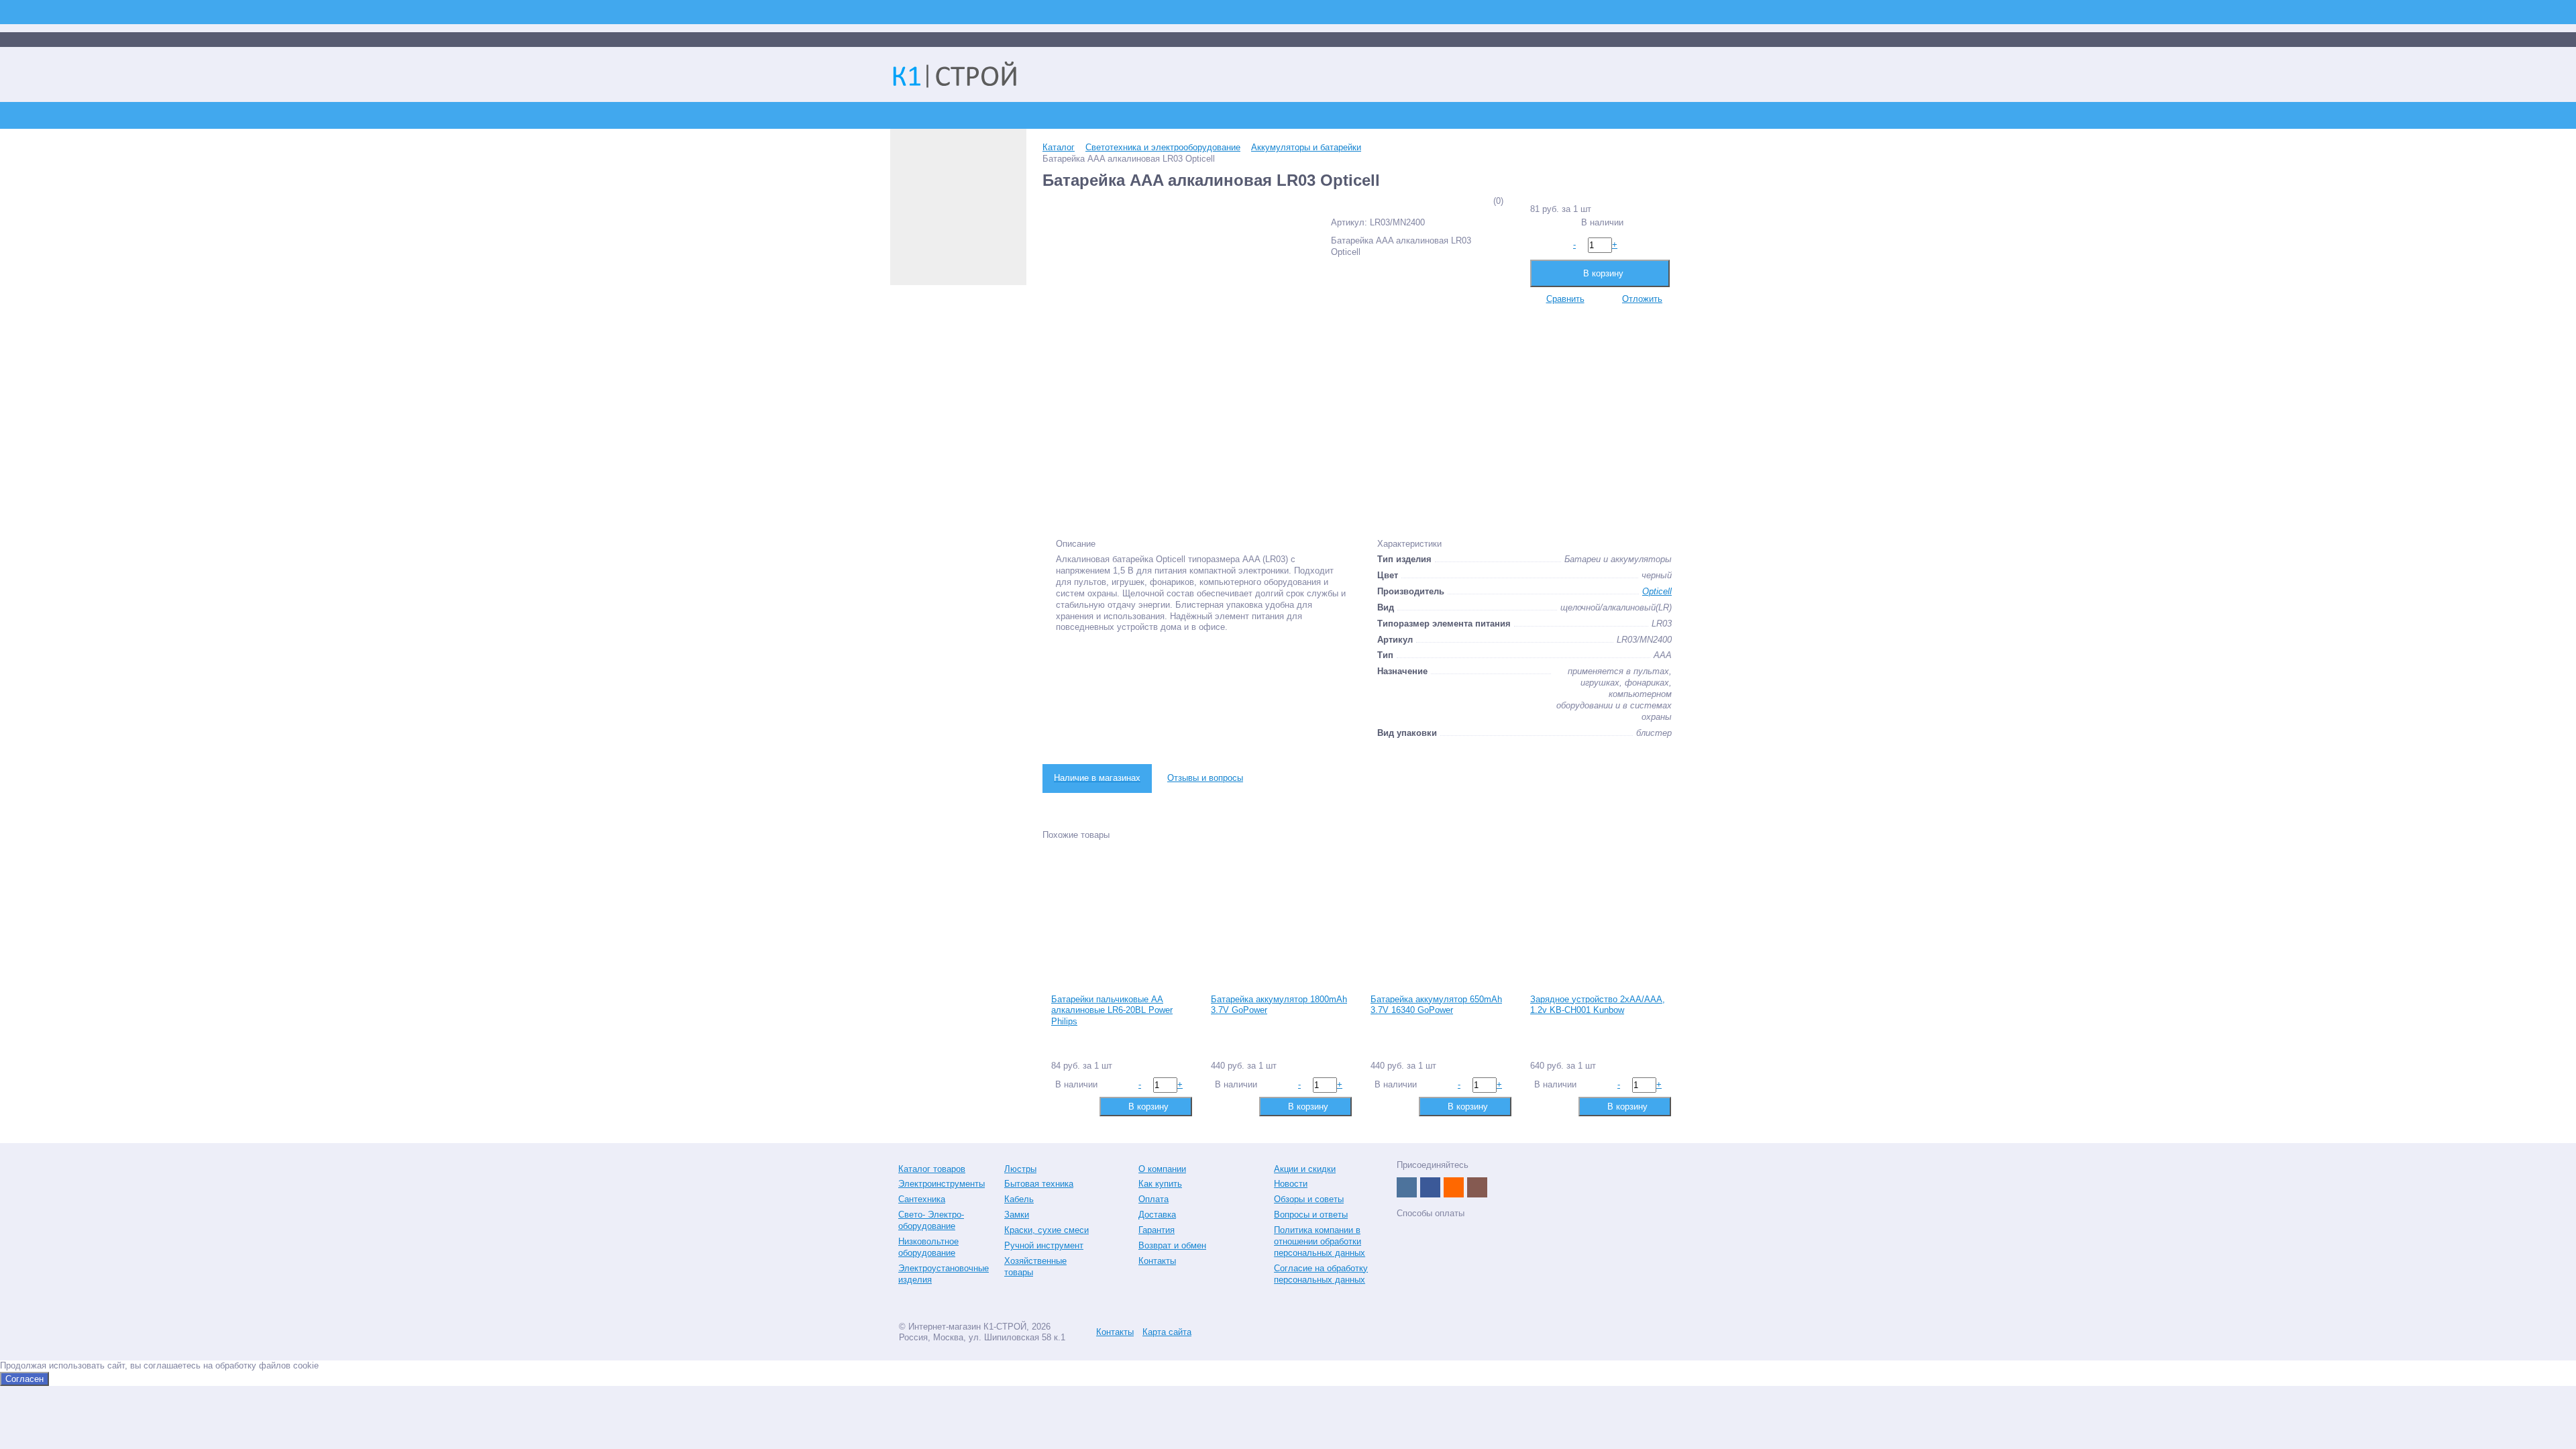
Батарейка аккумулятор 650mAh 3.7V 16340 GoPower (1436, 1005)
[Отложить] (1082, 1106)
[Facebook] (1430, 1187)
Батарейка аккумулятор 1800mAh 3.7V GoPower (1279, 1005)
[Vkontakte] (1407, 1187)
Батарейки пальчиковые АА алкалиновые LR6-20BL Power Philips (1112, 1011)
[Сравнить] (1060, 1106)
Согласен (24, 1379)
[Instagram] (1477, 1187)
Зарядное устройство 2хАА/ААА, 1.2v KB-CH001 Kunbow (1598, 1005)
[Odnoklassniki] (1454, 1187)
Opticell (1657, 591)
